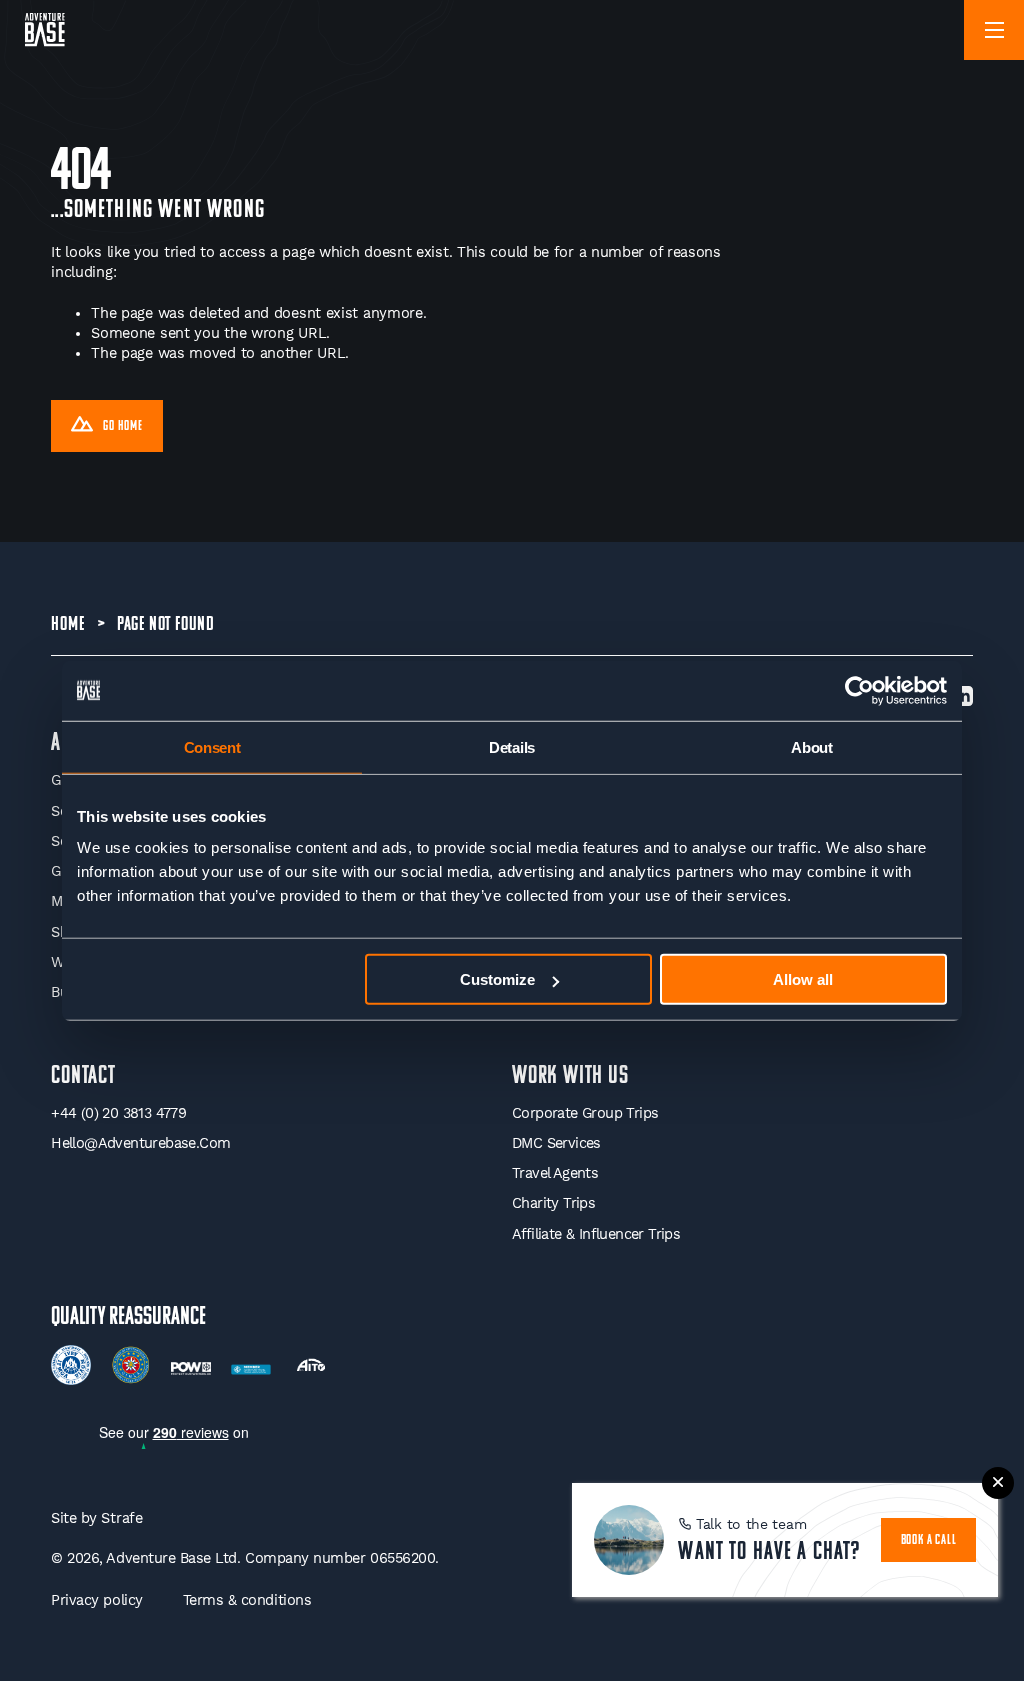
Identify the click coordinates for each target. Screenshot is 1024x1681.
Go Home (123, 426)
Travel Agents (555, 1173)
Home (67, 625)
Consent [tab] (212, 746)
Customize (497, 979)
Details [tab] (512, 746)
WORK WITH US (570, 1076)
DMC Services (556, 1143)
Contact (83, 1076)
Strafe (121, 1518)
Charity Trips (553, 1203)
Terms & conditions (247, 1600)
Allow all (803, 979)
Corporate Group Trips (585, 1113)
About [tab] (812, 746)
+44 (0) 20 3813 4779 (118, 1113)
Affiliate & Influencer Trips (596, 1234)
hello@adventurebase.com (140, 1143)
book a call (929, 1540)
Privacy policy (96, 1600)
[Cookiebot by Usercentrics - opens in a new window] (859, 690)
